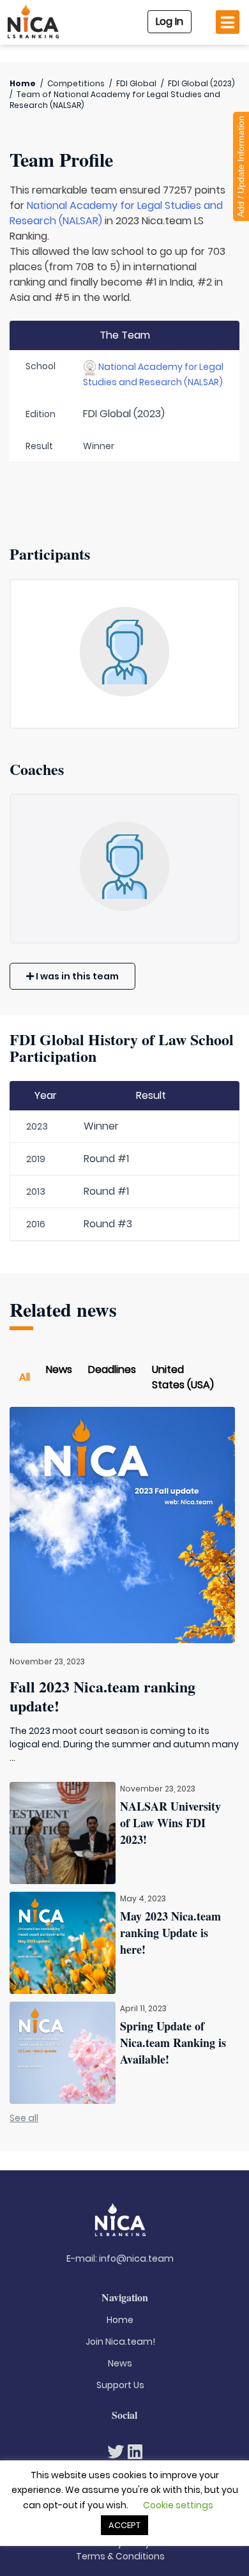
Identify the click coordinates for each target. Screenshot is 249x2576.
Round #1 (106, 1159)
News (59, 1369)
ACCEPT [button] (124, 2525)
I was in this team (76, 976)
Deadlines (112, 1369)
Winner (101, 1126)
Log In (170, 21)
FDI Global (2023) (201, 83)
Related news (63, 1309)
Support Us (120, 2385)
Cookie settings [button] (178, 2505)
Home (23, 83)
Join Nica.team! (120, 2342)
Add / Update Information (241, 166)
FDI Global (136, 83)
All (25, 1377)
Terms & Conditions (120, 2556)
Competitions (76, 83)
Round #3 (108, 1224)
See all (24, 2118)
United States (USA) (183, 1377)
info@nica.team (136, 2258)
